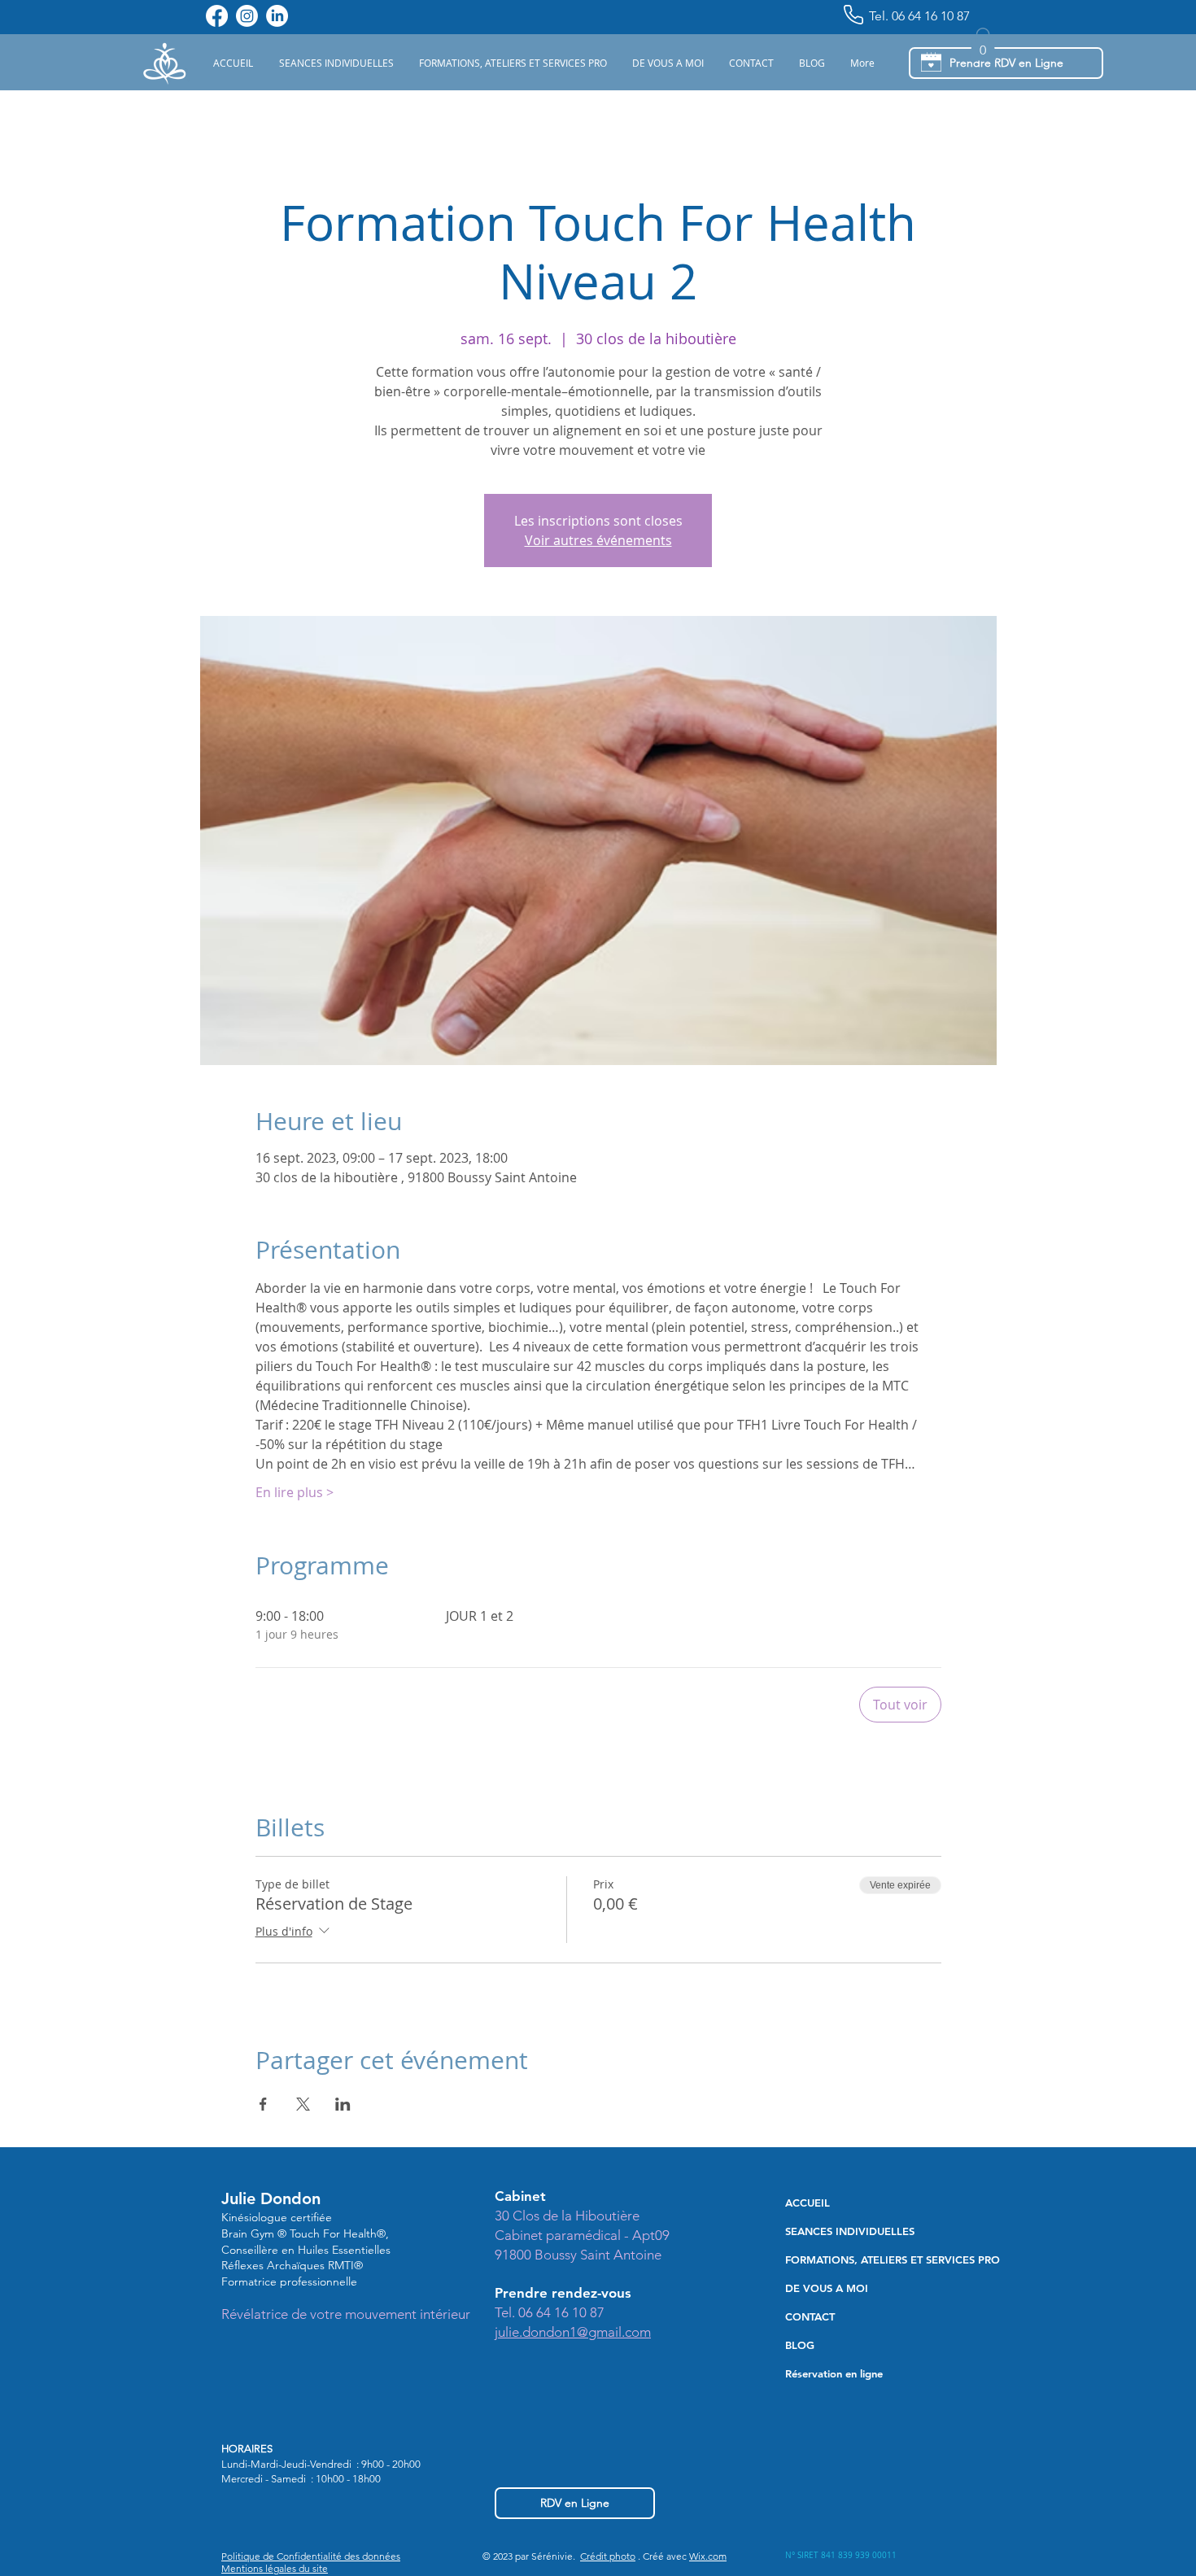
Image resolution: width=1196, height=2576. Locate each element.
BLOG (800, 2345)
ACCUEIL (808, 2203)
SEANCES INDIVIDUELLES (850, 2231)
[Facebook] (217, 16)
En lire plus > (295, 1492)
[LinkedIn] (277, 16)
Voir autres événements (598, 540)
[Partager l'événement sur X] (303, 2104)
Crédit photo (608, 2556)
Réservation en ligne (834, 2373)
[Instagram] (247, 16)
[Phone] (853, 15)
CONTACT (810, 2316)
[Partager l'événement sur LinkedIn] (343, 2104)
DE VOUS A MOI (827, 2288)
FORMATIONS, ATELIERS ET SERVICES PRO (880, 2259)
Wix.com (708, 2556)
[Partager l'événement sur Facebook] (263, 2104)
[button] (336, 63)
